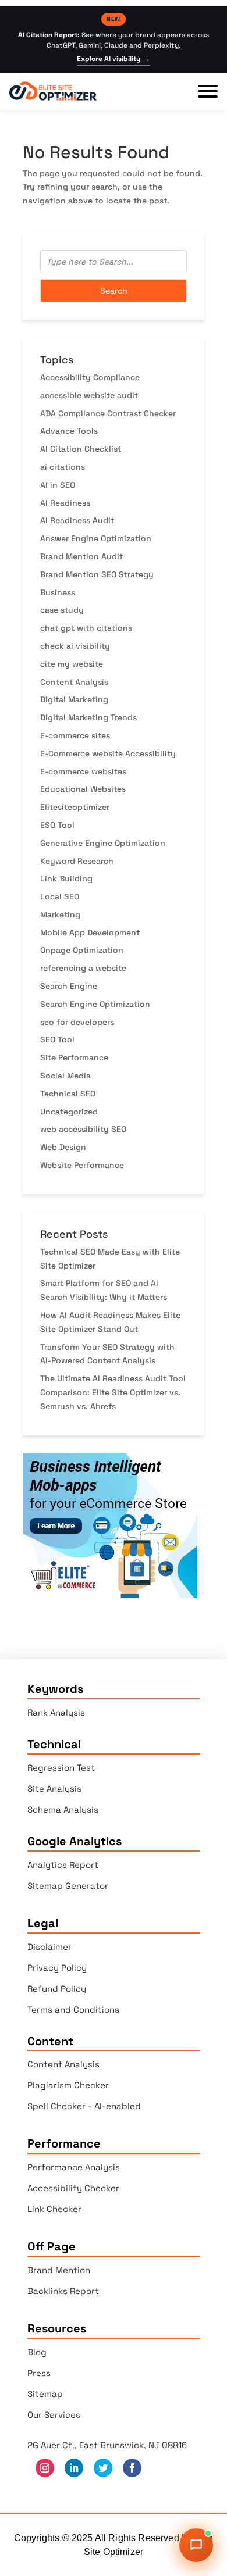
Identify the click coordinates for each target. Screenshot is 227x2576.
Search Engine (69, 986)
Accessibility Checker (73, 2188)
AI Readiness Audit (77, 520)
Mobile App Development (90, 932)
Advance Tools (69, 431)
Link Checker (54, 2209)
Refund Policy (57, 1989)
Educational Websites (83, 789)
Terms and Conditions (73, 2009)
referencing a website (83, 968)
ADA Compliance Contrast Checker (108, 413)
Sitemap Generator (68, 1886)
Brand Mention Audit (81, 556)
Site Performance (74, 1057)
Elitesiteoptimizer (75, 807)
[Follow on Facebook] (132, 2468)
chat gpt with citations (86, 628)
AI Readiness (65, 503)
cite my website (72, 664)
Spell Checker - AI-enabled (84, 2106)
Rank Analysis (56, 1712)
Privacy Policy (57, 1968)
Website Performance (82, 1165)
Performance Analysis (74, 2167)
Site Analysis (54, 1789)
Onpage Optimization (82, 950)
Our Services (54, 2415)
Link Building (66, 878)
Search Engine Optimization (95, 1004)
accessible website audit (89, 395)
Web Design (63, 1147)
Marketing (60, 914)
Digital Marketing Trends (88, 717)
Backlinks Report (63, 2291)
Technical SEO (68, 1094)
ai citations (63, 467)
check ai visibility (75, 646)
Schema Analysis (63, 1809)
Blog (37, 2352)
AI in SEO (58, 485)
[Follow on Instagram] (45, 2468)
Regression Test (61, 1768)
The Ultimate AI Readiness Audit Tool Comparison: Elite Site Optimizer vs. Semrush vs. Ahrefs (113, 1392)
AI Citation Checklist (81, 449)
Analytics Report (63, 1865)
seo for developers (77, 1022)
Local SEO (60, 896)
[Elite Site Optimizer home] (53, 91)
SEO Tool (57, 1039)
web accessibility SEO (83, 1129)
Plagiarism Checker (68, 2085)
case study (62, 610)
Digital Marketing (74, 699)
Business (58, 592)
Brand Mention (59, 2270)
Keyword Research (77, 861)
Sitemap (45, 2394)
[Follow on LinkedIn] (74, 2468)
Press (39, 2373)
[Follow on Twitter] (103, 2468)
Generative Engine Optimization (103, 843)
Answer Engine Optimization (96, 538)
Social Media (65, 1076)
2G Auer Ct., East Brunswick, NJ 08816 (107, 2445)
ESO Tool (57, 825)
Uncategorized (69, 1112)
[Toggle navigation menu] (208, 91)
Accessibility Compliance (90, 377)
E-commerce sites (75, 735)
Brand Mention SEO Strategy (97, 574)
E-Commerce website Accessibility (108, 753)
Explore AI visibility (114, 59)
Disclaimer (49, 1947)
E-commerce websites (83, 771)
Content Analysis (74, 682)
